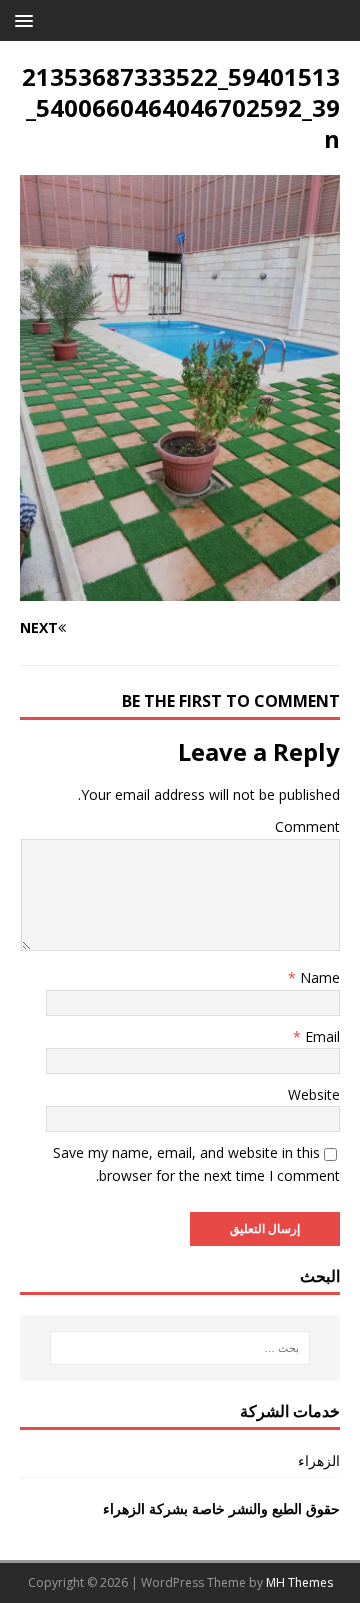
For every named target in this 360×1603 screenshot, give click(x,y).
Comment (307, 826)
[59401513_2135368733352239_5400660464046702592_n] (180, 589)
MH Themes (299, 1582)
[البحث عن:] (180, 1348)
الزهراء (319, 1460)
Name (318, 977)
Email (320, 1036)
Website (314, 1094)
